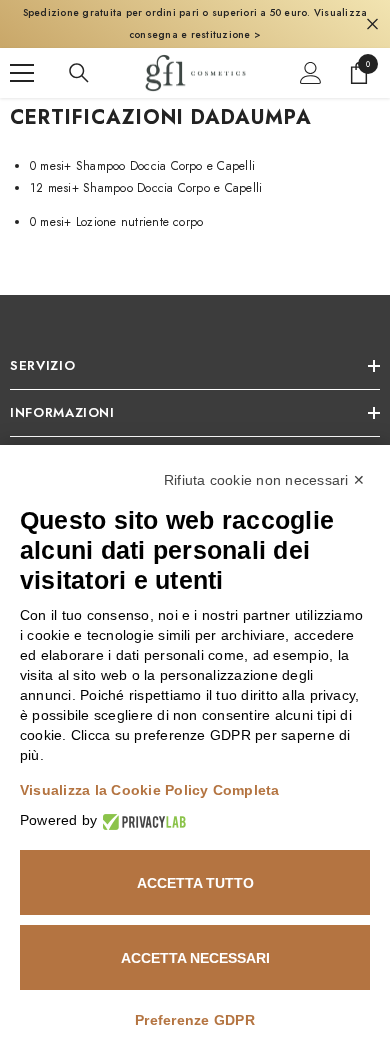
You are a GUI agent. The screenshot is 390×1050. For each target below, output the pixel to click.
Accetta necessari (195, 958)
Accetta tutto (195, 883)
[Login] (311, 73)
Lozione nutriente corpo (116, 222)
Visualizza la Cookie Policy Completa (150, 790)
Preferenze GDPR (195, 1020)
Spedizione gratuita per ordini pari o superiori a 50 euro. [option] (195, 23)
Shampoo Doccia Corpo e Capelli (142, 166)
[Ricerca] (79, 73)
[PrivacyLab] (141, 820)
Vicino (372, 24)
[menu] (22, 73)
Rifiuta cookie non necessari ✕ (264, 480)
